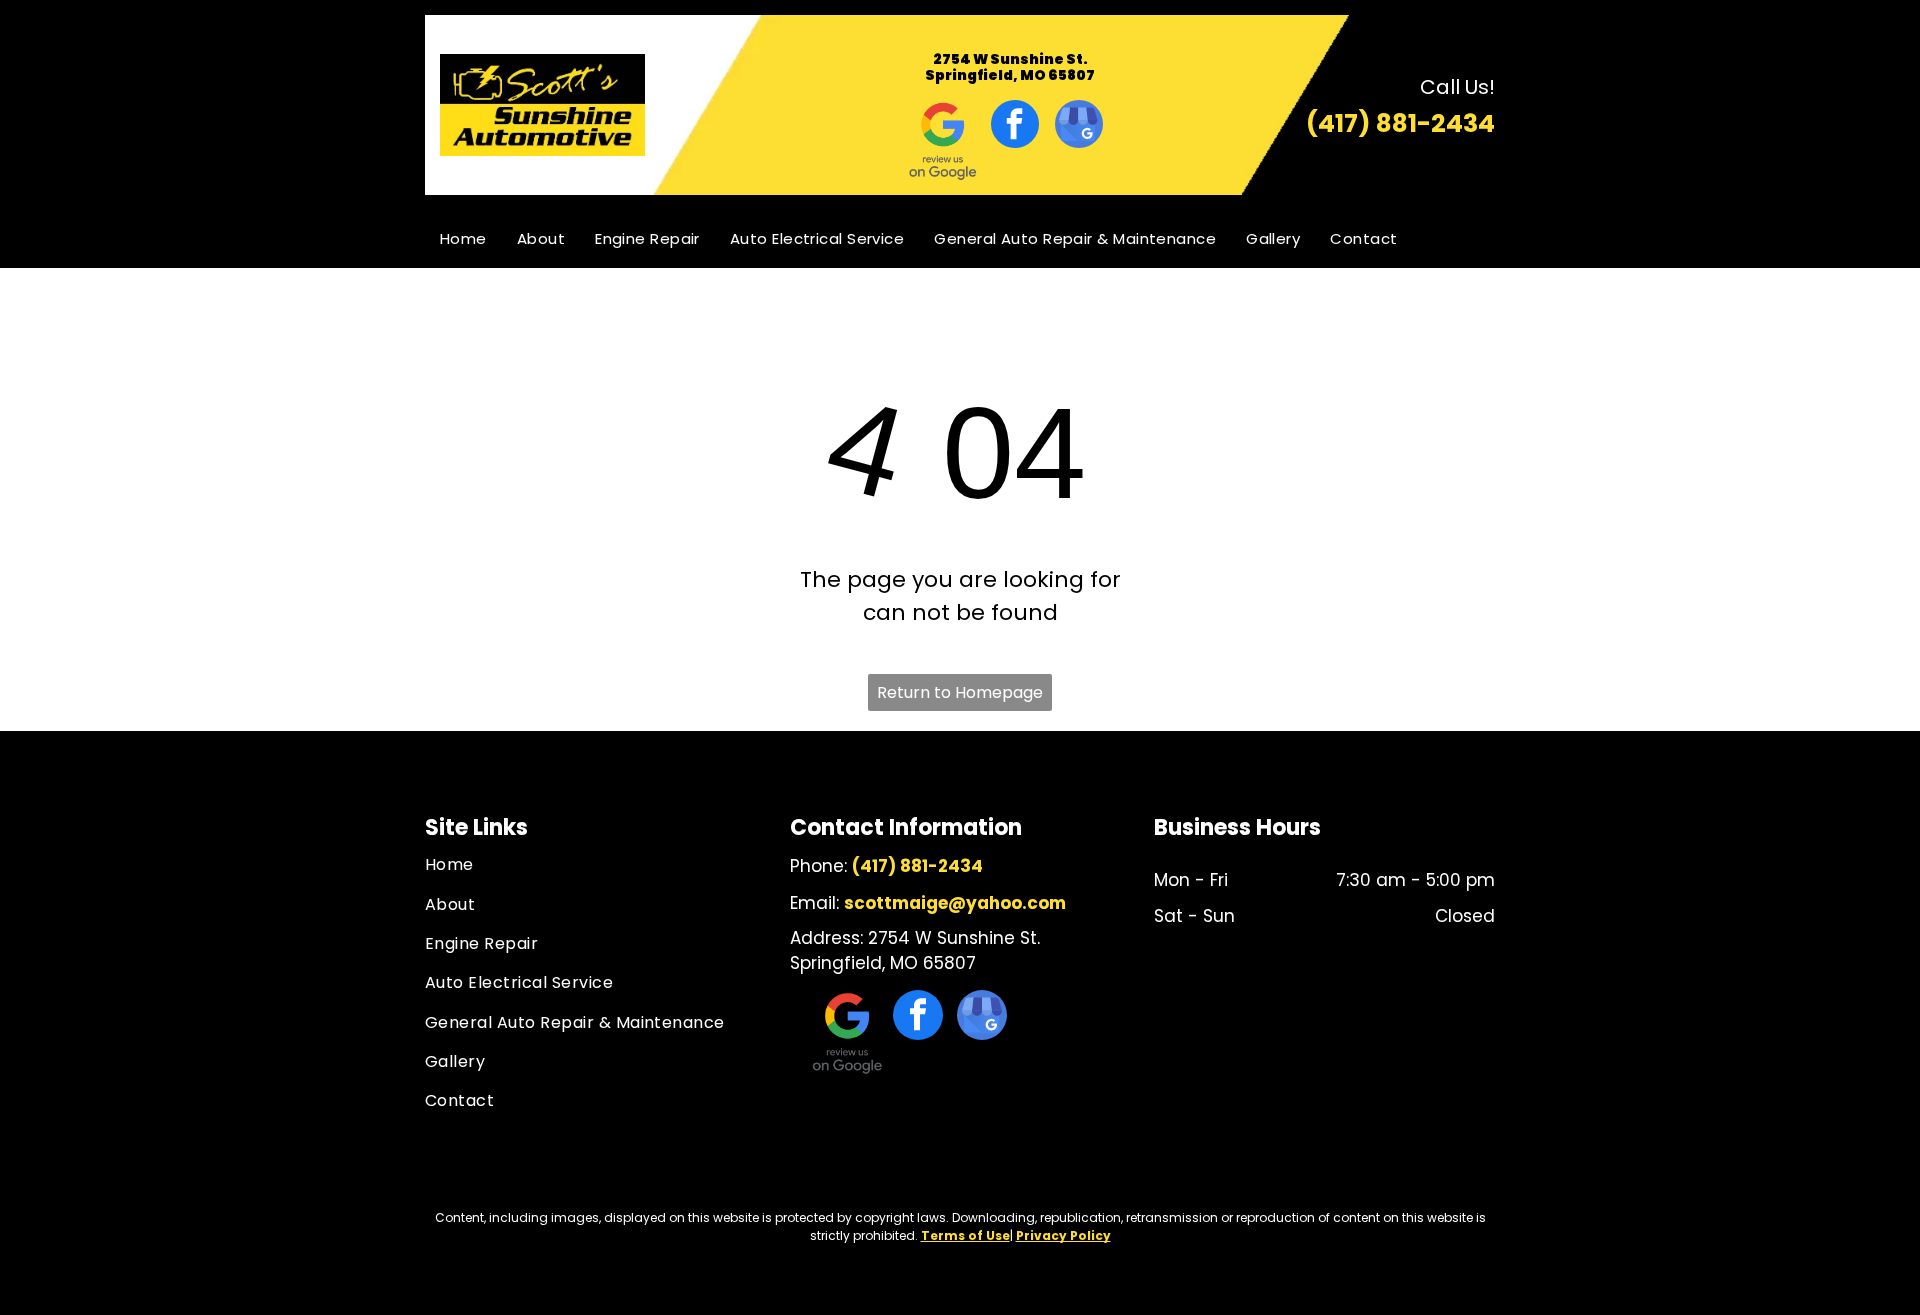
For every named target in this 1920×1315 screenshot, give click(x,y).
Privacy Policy (1063, 1235)
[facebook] (1015, 126)
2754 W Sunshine (998, 59)
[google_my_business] (1079, 126)
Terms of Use (965, 1235)
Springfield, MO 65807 (1010, 75)
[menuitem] (463, 239)
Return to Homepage (960, 692)
